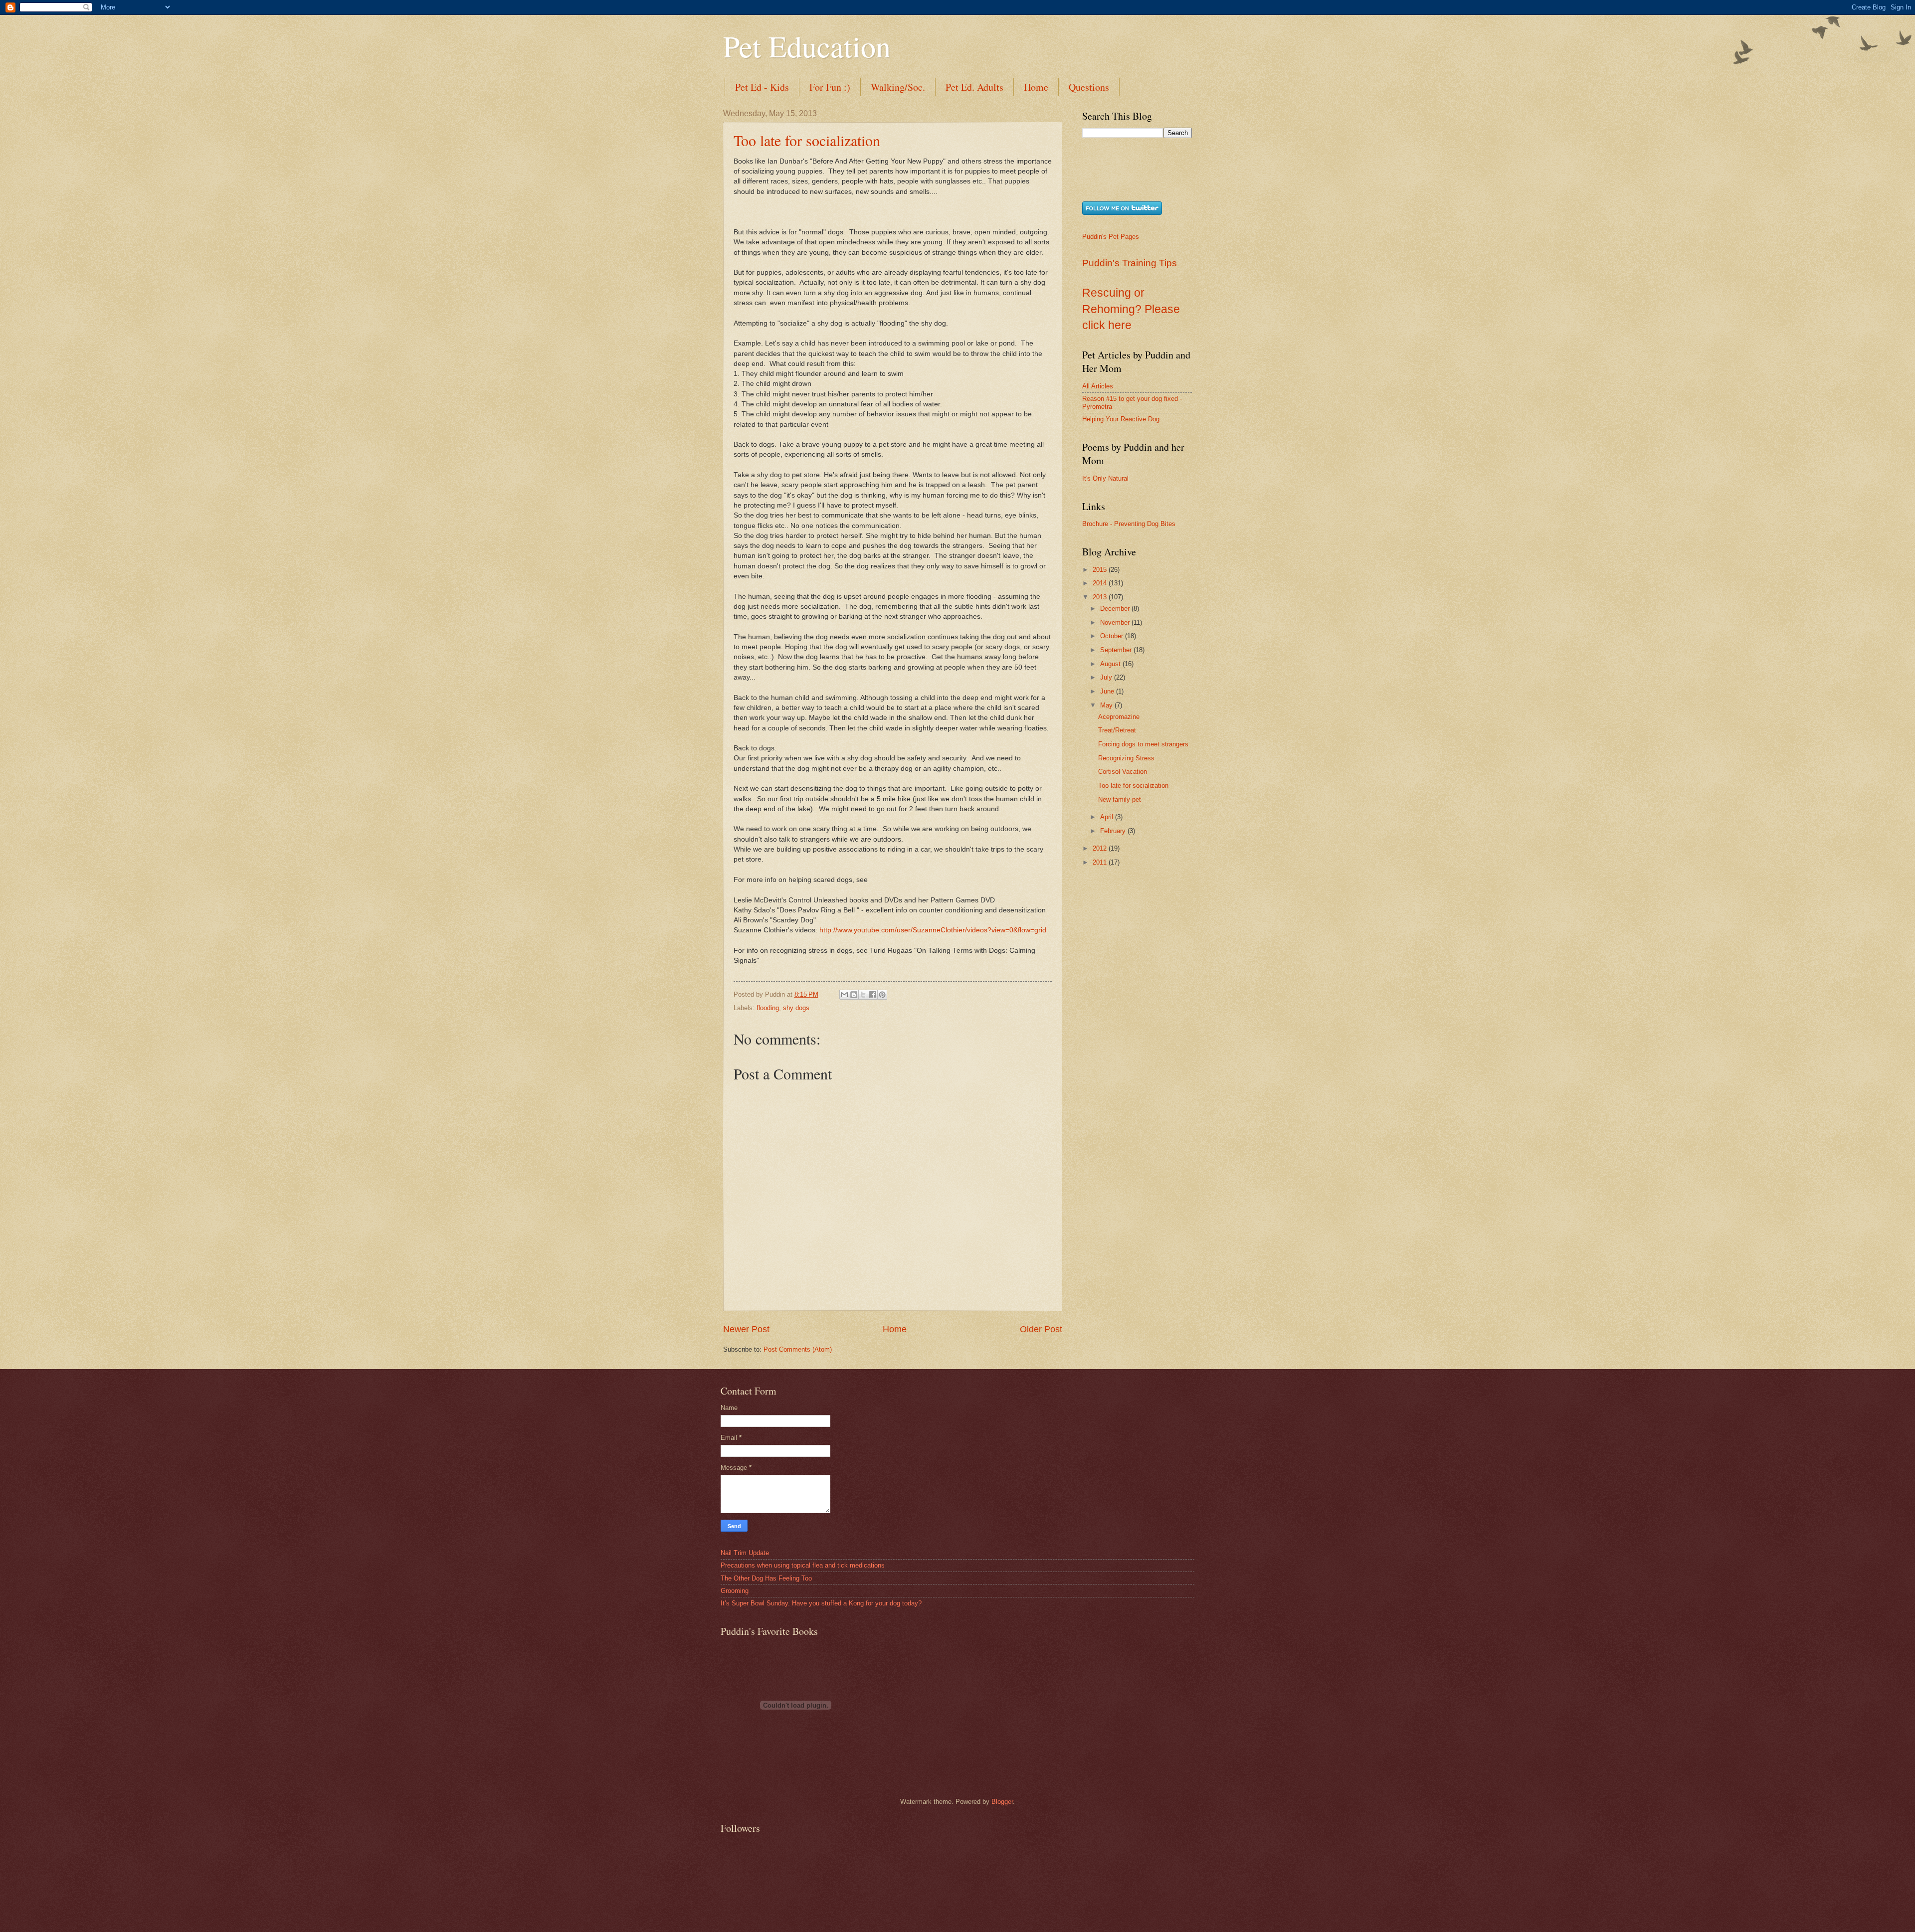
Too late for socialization (807, 140)
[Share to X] (863, 995)
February (1114, 831)
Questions (1089, 87)
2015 (1101, 570)
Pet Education (807, 46)
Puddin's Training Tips (1130, 263)
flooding (768, 1008)
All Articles (1098, 386)
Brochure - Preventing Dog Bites (1129, 524)
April (1108, 817)
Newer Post (746, 1329)
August (1111, 664)
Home (1036, 87)
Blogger (1002, 1802)
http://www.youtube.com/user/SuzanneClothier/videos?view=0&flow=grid (933, 930)
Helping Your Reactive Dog (1121, 419)
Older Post (1041, 1329)
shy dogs (796, 1008)
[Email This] (844, 995)
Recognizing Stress (1126, 758)
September (1117, 650)
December (1116, 609)
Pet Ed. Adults (974, 87)
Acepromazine (1119, 717)
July (1107, 677)
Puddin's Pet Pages (1111, 237)
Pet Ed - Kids (762, 87)
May (1107, 705)
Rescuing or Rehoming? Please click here (1131, 309)
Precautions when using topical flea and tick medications (803, 1565)
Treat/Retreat (1117, 730)
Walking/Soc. (898, 87)
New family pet (1120, 799)
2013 (1101, 597)
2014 (1101, 583)
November (1116, 622)
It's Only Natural (1105, 478)
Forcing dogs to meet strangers (1143, 744)
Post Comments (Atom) (798, 1349)
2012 (1101, 848)
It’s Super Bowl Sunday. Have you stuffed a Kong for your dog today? (821, 1603)
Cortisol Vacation (1123, 772)
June (1108, 691)
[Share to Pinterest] (882, 995)
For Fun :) (830, 87)
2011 (1101, 862)
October (1113, 636)
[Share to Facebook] (873, 995)
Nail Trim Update (745, 1553)
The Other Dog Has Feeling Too (766, 1578)
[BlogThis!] (854, 995)
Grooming (735, 1591)
